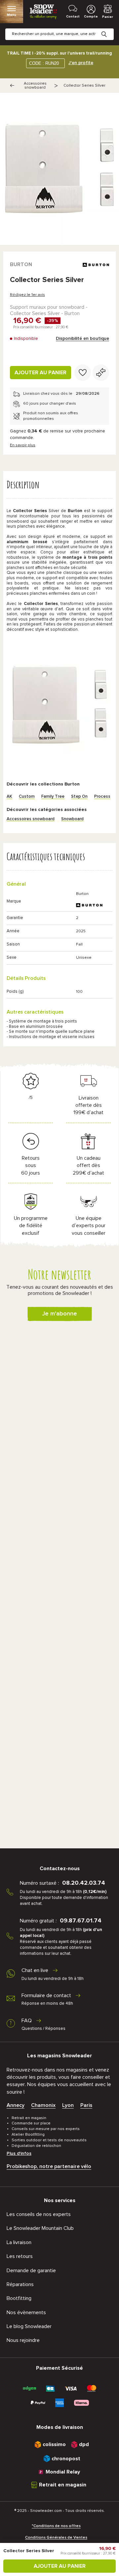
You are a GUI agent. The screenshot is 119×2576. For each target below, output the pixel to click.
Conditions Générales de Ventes (56, 2538)
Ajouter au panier (40, 373)
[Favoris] (83, 373)
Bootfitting (19, 2298)
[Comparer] (101, 373)
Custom (27, 797)
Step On (79, 797)
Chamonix (43, 2105)
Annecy (16, 2105)
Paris (86, 2105)
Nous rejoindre (23, 2340)
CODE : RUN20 (44, 63)
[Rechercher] (109, 29)
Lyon (68, 2105)
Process (102, 797)
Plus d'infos (19, 2153)
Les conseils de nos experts (39, 2214)
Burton (21, 264)
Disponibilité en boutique (82, 339)
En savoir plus (23, 445)
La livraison (19, 2242)
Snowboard (72, 819)
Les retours (20, 2256)
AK (9, 797)
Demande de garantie (31, 2271)
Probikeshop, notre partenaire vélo (49, 2166)
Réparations (20, 2284)
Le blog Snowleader (29, 2326)
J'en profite (81, 63)
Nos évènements (26, 2313)
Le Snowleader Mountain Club (40, 2228)
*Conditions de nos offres (56, 2526)
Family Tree (53, 797)
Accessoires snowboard (35, 86)
